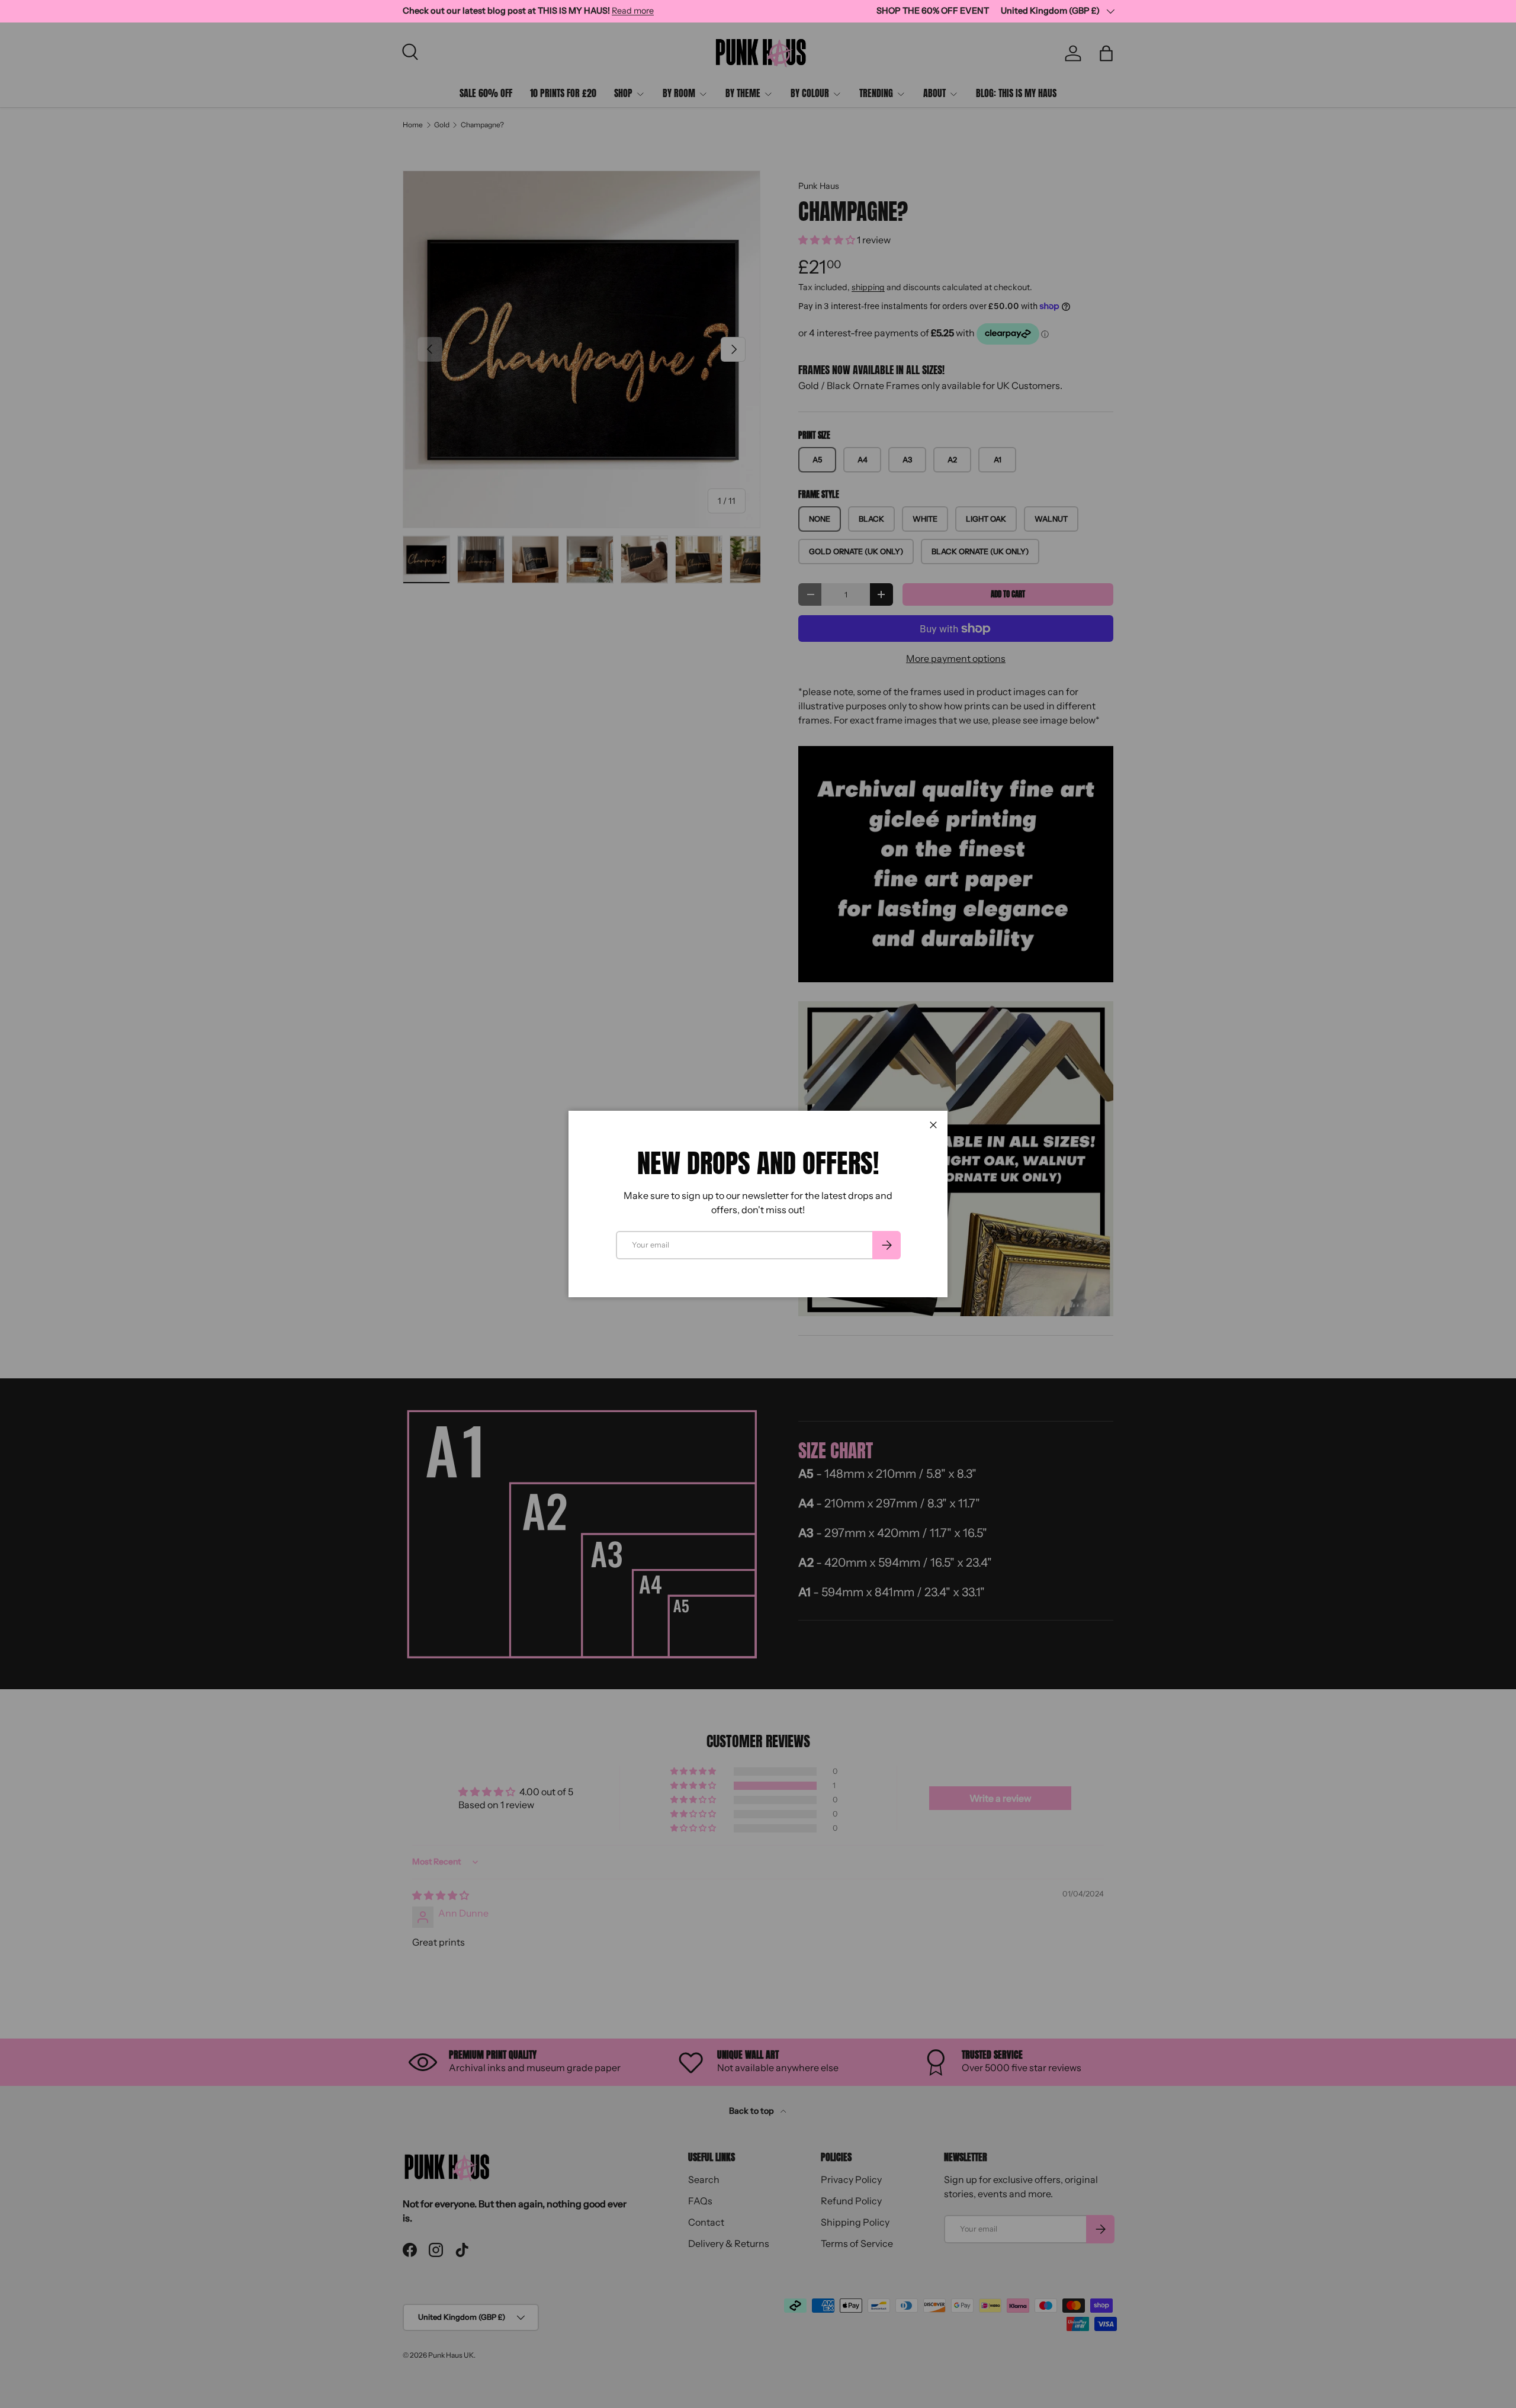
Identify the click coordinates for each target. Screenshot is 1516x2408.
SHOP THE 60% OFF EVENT (933, 11)
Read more (633, 11)
